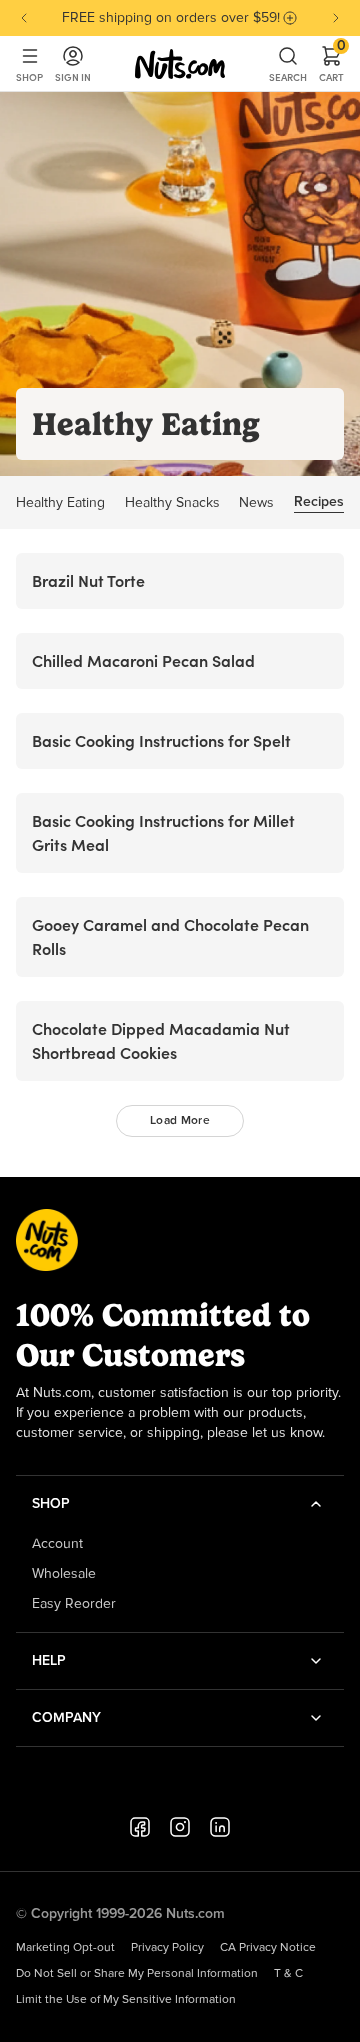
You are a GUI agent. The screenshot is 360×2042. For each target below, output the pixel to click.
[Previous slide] (24, 18)
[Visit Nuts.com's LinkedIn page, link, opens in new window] (220, 1827)
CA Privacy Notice (268, 1948)
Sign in (73, 77)
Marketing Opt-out (65, 1948)
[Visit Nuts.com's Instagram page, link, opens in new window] (180, 1827)
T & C (288, 1974)
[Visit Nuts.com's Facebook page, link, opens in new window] (140, 1827)
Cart (331, 64)
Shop (29, 77)
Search (288, 77)
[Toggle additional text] (290, 18)
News (256, 503)
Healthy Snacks (172, 503)
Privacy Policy (167, 1948)
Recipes (319, 502)
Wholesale (64, 1574)
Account (57, 1544)
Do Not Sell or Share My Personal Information (137, 1974)
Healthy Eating (60, 503)
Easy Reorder (74, 1604)
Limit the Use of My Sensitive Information (126, 2000)
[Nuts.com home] (180, 64)
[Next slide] (336, 18)
